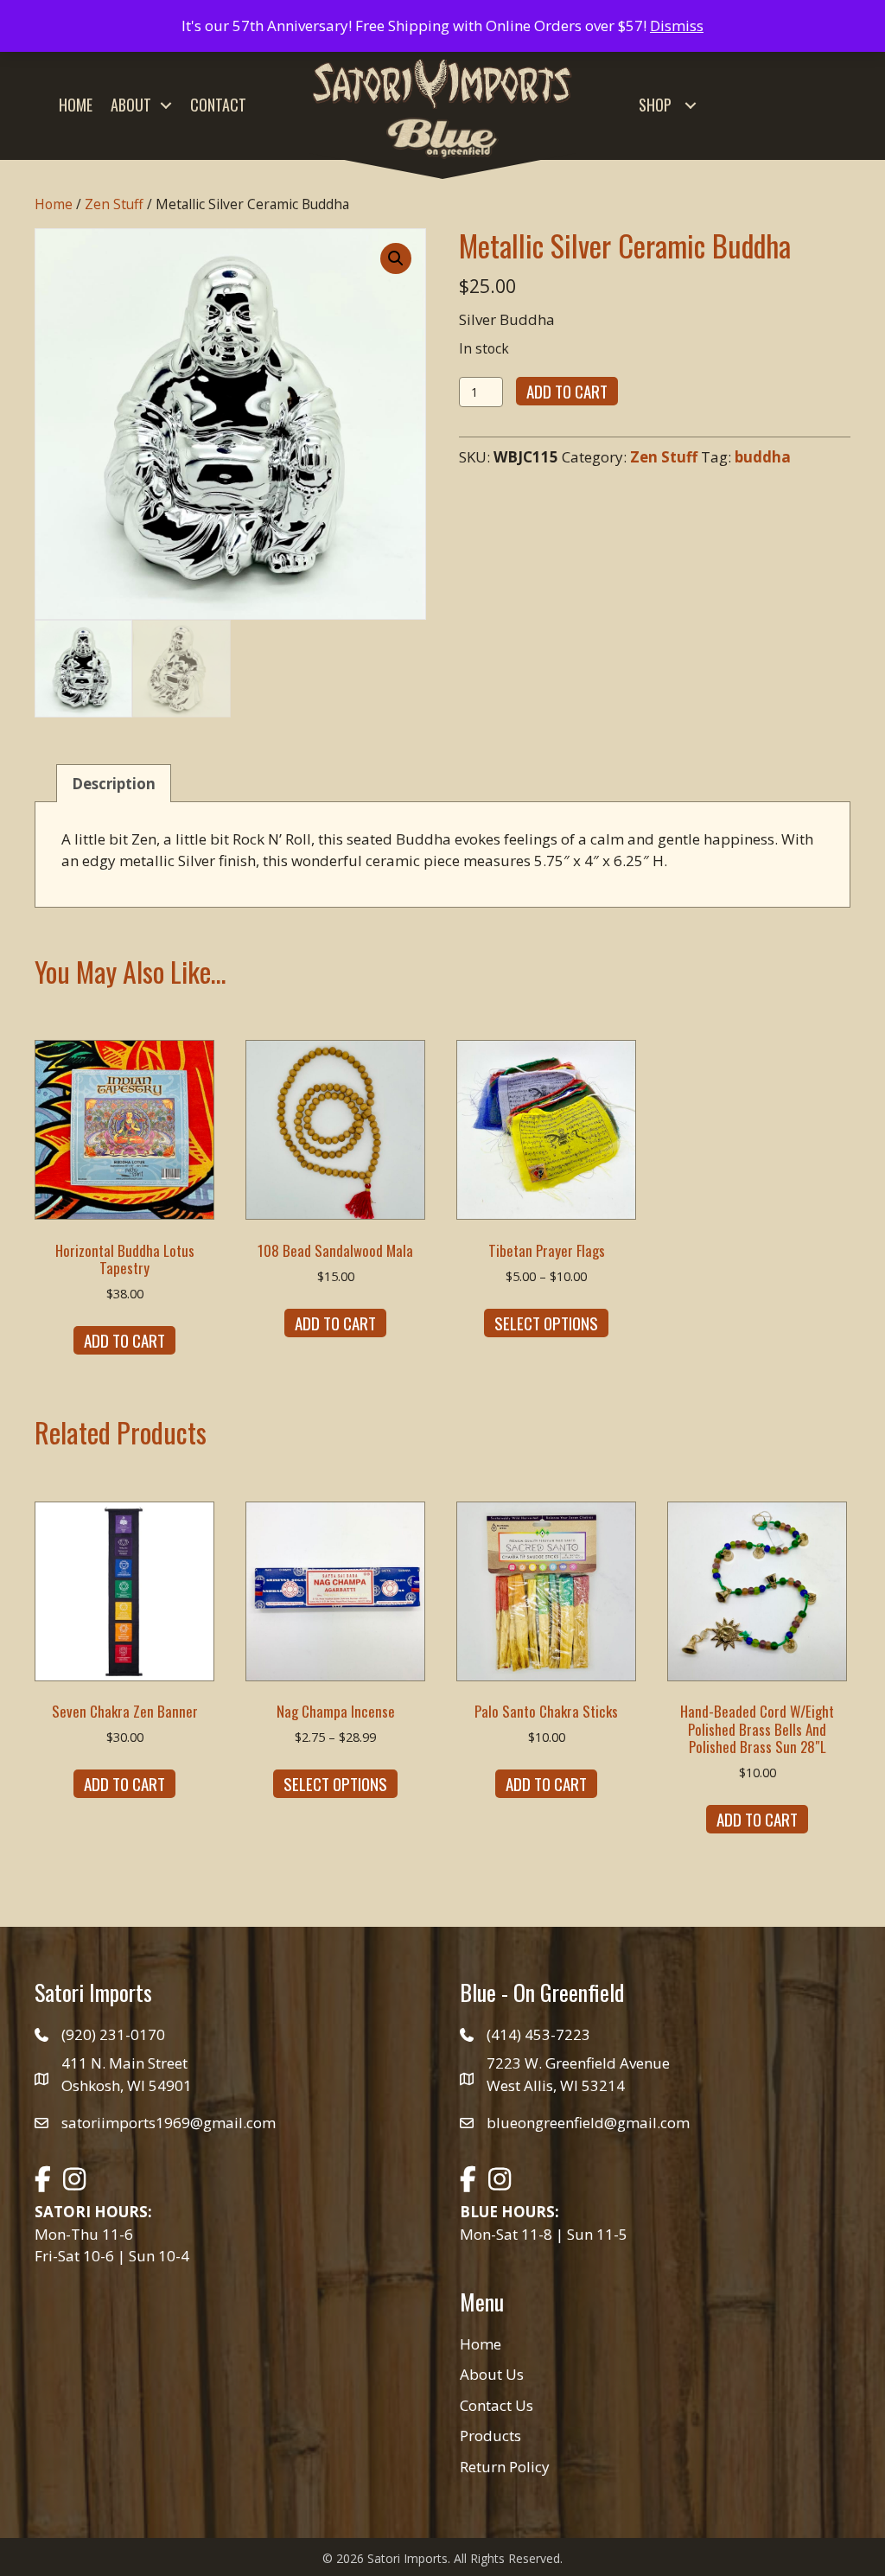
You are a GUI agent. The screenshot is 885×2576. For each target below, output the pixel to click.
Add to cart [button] (124, 1340)
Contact (218, 105)
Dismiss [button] (677, 26)
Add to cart (567, 391)
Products (490, 2436)
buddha (763, 457)
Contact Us (497, 2405)
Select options (546, 1323)
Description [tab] (114, 784)
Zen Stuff (114, 204)
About (131, 105)
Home (76, 105)
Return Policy (505, 2467)
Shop (655, 105)
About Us (492, 2374)
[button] (166, 105)
